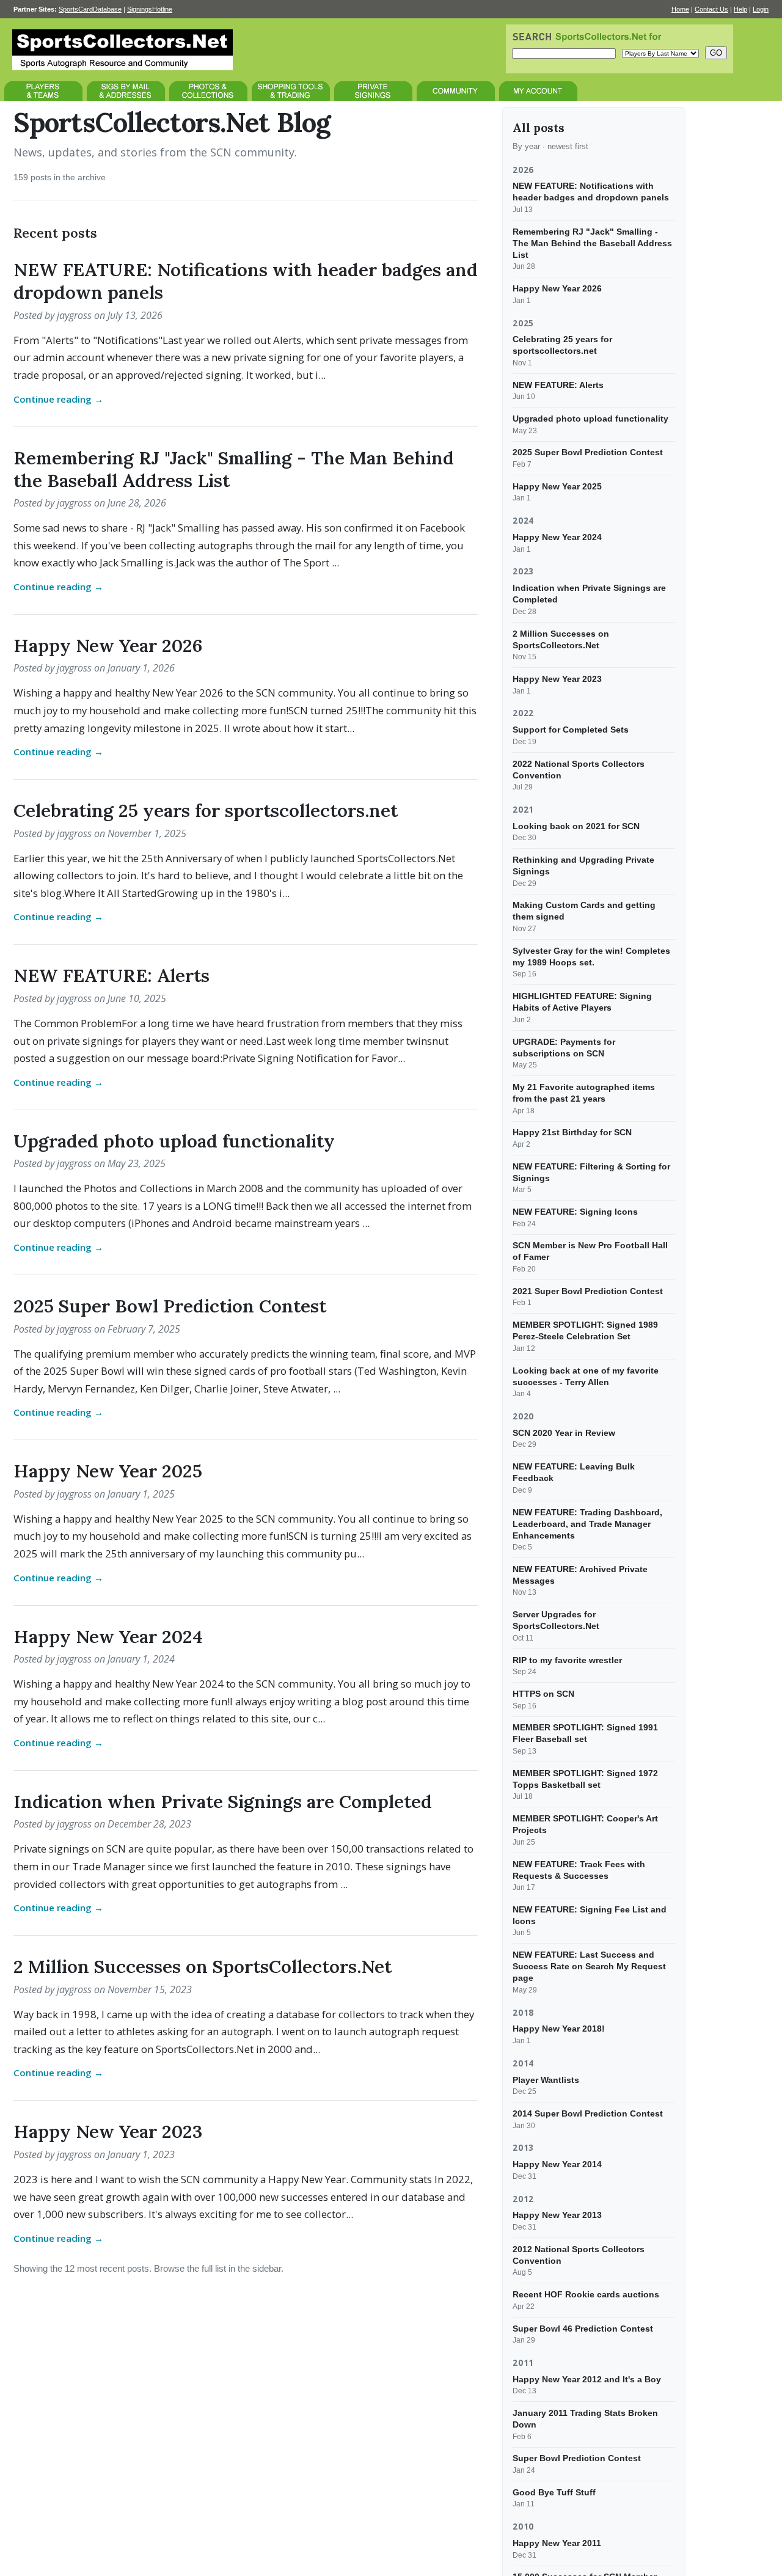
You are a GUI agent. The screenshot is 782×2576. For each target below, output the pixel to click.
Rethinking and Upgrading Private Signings (583, 865)
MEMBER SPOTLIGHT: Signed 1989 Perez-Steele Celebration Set (585, 1330)
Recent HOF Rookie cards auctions (586, 2294)
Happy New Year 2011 (557, 2543)
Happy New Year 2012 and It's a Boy (587, 2379)
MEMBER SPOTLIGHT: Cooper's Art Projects (585, 1824)
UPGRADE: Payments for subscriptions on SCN (564, 1047)
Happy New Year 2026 (108, 645)
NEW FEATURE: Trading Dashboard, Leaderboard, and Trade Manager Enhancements (587, 1523)
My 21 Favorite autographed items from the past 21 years (584, 1093)
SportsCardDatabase (90, 9)
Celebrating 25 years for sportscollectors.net (206, 810)
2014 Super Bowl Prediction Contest (588, 2113)
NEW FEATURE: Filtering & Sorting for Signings (591, 1172)
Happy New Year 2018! (559, 2029)
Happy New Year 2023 (108, 2131)
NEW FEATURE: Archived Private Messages (580, 1575)
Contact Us (711, 9)
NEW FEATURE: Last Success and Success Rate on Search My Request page (589, 1966)
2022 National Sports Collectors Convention (579, 769)
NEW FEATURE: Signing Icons (575, 1212)
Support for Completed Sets (571, 730)
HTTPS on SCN (543, 1694)
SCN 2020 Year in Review (564, 1433)
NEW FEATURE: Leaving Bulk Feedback (574, 1472)
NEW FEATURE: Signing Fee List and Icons (590, 1915)
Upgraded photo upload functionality (174, 1141)
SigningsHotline (150, 9)
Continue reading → (58, 399)
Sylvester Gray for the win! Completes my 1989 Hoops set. (591, 957)
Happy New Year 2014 (557, 2164)
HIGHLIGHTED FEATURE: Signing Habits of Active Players (582, 1002)
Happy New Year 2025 (108, 1471)
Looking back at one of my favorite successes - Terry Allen (586, 1376)
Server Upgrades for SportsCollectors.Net (556, 1620)
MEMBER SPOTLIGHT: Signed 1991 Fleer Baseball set (585, 1733)
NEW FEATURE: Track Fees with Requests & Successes (579, 1869)
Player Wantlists (546, 2079)
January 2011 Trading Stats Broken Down (585, 2419)
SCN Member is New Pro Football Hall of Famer (590, 1251)
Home (680, 9)
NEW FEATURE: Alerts (111, 975)
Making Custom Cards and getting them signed (584, 911)
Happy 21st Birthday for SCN (572, 1132)
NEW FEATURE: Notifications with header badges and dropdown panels (246, 281)
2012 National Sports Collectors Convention (579, 2255)
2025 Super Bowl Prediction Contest (170, 1306)
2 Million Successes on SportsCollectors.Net (203, 1966)
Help (740, 9)
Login (761, 9)
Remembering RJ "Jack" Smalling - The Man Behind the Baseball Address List (234, 469)
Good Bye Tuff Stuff (554, 2492)
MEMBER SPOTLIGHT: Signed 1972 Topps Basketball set (585, 1779)
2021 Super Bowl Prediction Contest (588, 1291)
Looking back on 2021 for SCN (576, 826)
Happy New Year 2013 (557, 2215)
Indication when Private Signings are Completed (223, 1801)
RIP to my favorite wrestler (567, 1659)
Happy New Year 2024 (108, 1636)
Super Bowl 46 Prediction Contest (583, 2328)
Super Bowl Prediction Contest (577, 2458)
